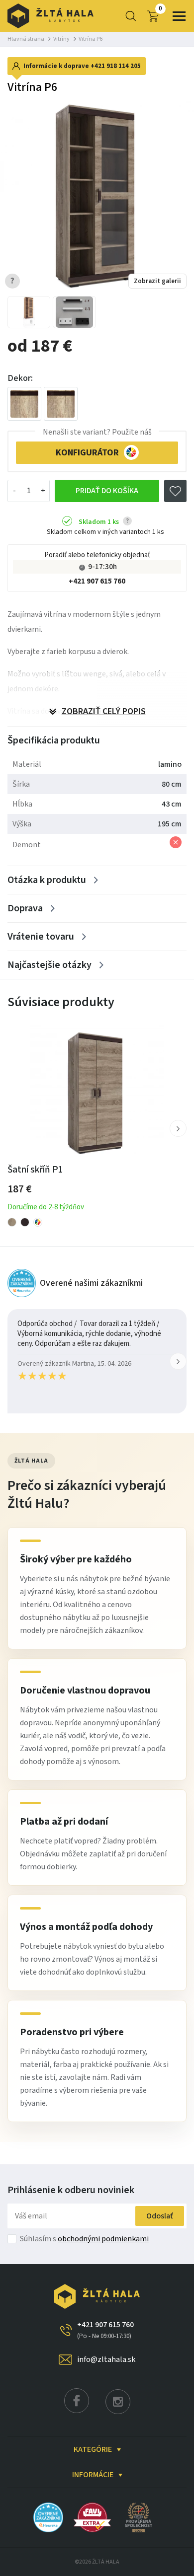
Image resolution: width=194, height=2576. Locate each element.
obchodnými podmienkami (103, 2239)
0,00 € (160, 9)
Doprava (25, 908)
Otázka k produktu (47, 880)
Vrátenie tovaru (41, 937)
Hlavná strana (26, 39)
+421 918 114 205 (116, 66)
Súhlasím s (84, 2239)
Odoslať (160, 2216)
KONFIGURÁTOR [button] (87, 453)
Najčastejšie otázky (49, 965)
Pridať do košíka (107, 491)
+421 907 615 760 (97, 581)
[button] (178, 1128)
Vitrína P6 (91, 39)
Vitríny (61, 39)
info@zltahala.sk (106, 2359)
